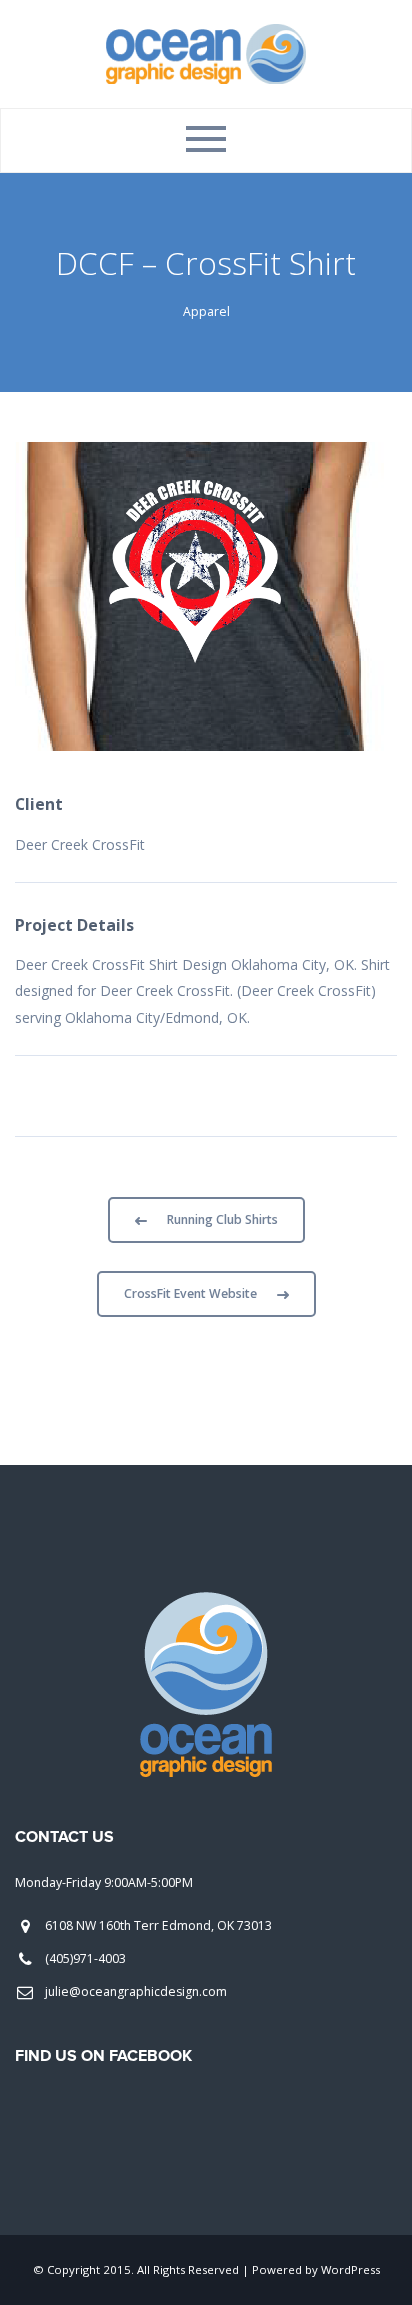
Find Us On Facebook (103, 2056)
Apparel (206, 311)
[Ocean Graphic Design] (206, 52)
